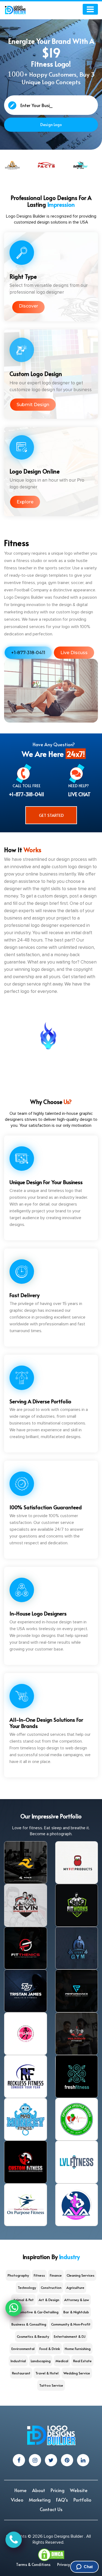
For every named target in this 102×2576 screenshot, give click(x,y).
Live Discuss (74, 653)
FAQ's (62, 2500)
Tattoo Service (51, 2385)
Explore (25, 502)
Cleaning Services (81, 2275)
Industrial (18, 2361)
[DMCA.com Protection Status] (51, 2554)
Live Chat (79, 794)
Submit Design (33, 405)
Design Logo (51, 125)
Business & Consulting (29, 2324)
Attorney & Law (77, 2300)
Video (17, 2500)
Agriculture (75, 2288)
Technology (27, 2288)
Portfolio (82, 2500)
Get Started (51, 815)
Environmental (23, 2349)
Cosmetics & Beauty (33, 2336)
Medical (62, 2361)
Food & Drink (50, 2349)
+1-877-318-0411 (28, 653)
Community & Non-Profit (71, 2324)
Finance (56, 2275)
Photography (18, 2275)
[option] (14, 165)
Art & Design (49, 2300)
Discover (28, 306)
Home (21, 2490)
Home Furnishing (78, 2349)
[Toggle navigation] (90, 9)
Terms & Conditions (33, 2564)
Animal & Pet (23, 2300)
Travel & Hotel (47, 2373)
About (39, 2490)
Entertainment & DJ (70, 2336)
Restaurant (21, 2373)
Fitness (39, 2275)
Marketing (40, 2500)
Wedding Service (77, 2373)
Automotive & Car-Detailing (36, 2312)
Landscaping (41, 2361)
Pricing (58, 2490)
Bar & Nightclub (76, 2312)
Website (79, 2490)
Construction (51, 2288)
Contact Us (51, 2509)
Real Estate (82, 2361)
